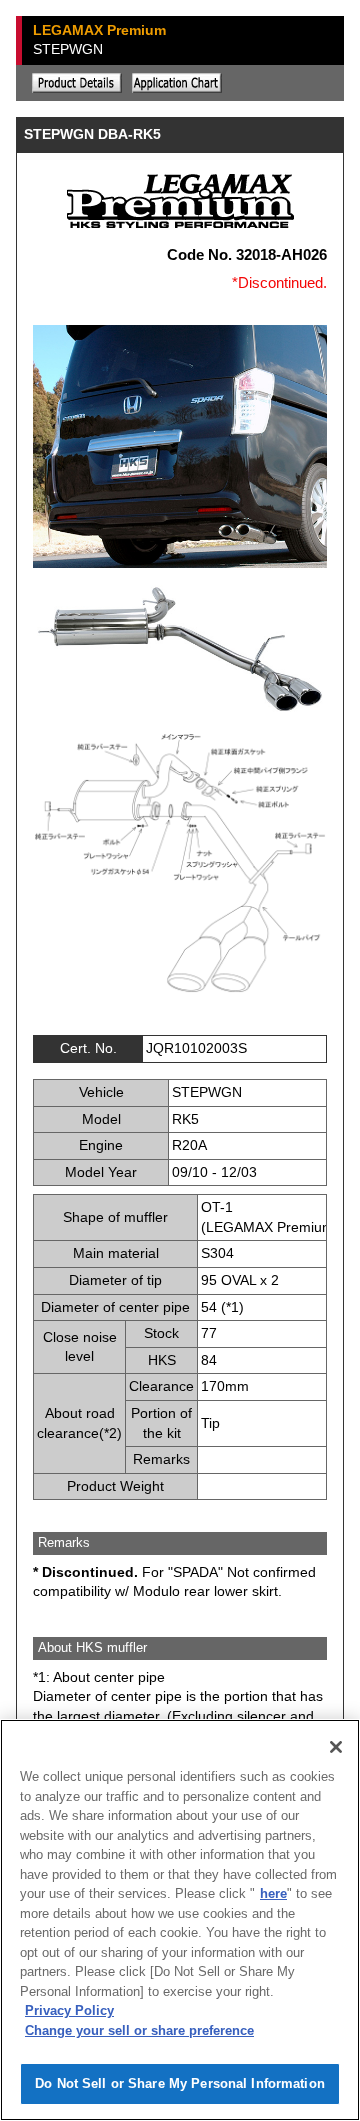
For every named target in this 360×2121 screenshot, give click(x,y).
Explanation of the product (77, 83)
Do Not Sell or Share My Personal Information (180, 2083)
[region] (180, 1920)
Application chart (177, 83)
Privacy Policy (69, 2010)
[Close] (336, 1747)
